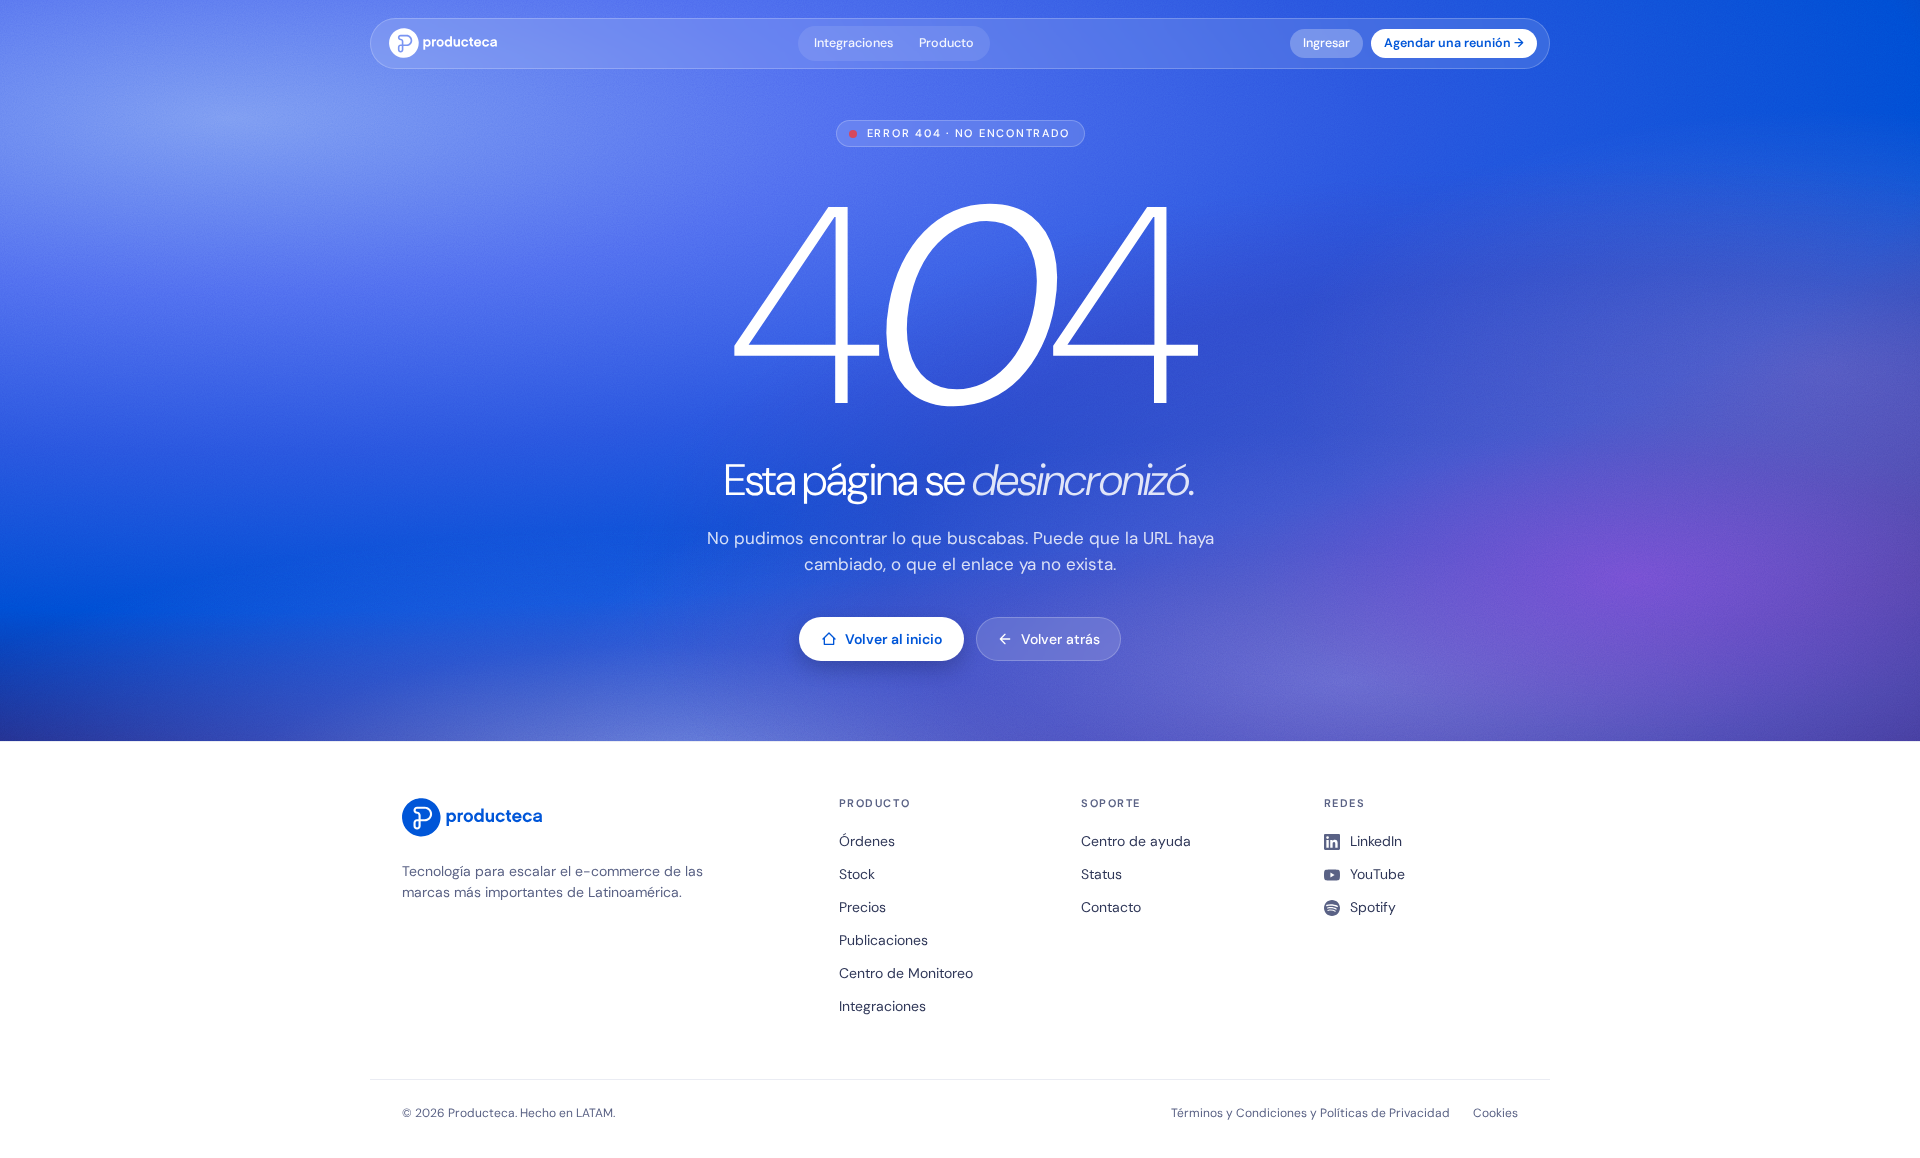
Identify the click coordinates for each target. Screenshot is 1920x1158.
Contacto (1111, 907)
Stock (857, 874)
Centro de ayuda (1136, 841)
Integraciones (853, 43)
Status (1101, 874)
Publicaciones (883, 940)
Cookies (1495, 1113)
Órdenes (867, 841)
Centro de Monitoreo (906, 973)
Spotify (1373, 907)
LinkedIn (1376, 841)
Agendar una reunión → (1454, 43)
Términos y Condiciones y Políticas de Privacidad (1310, 1113)
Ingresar (1326, 43)
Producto (946, 43)
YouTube (1377, 874)
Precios (862, 907)
